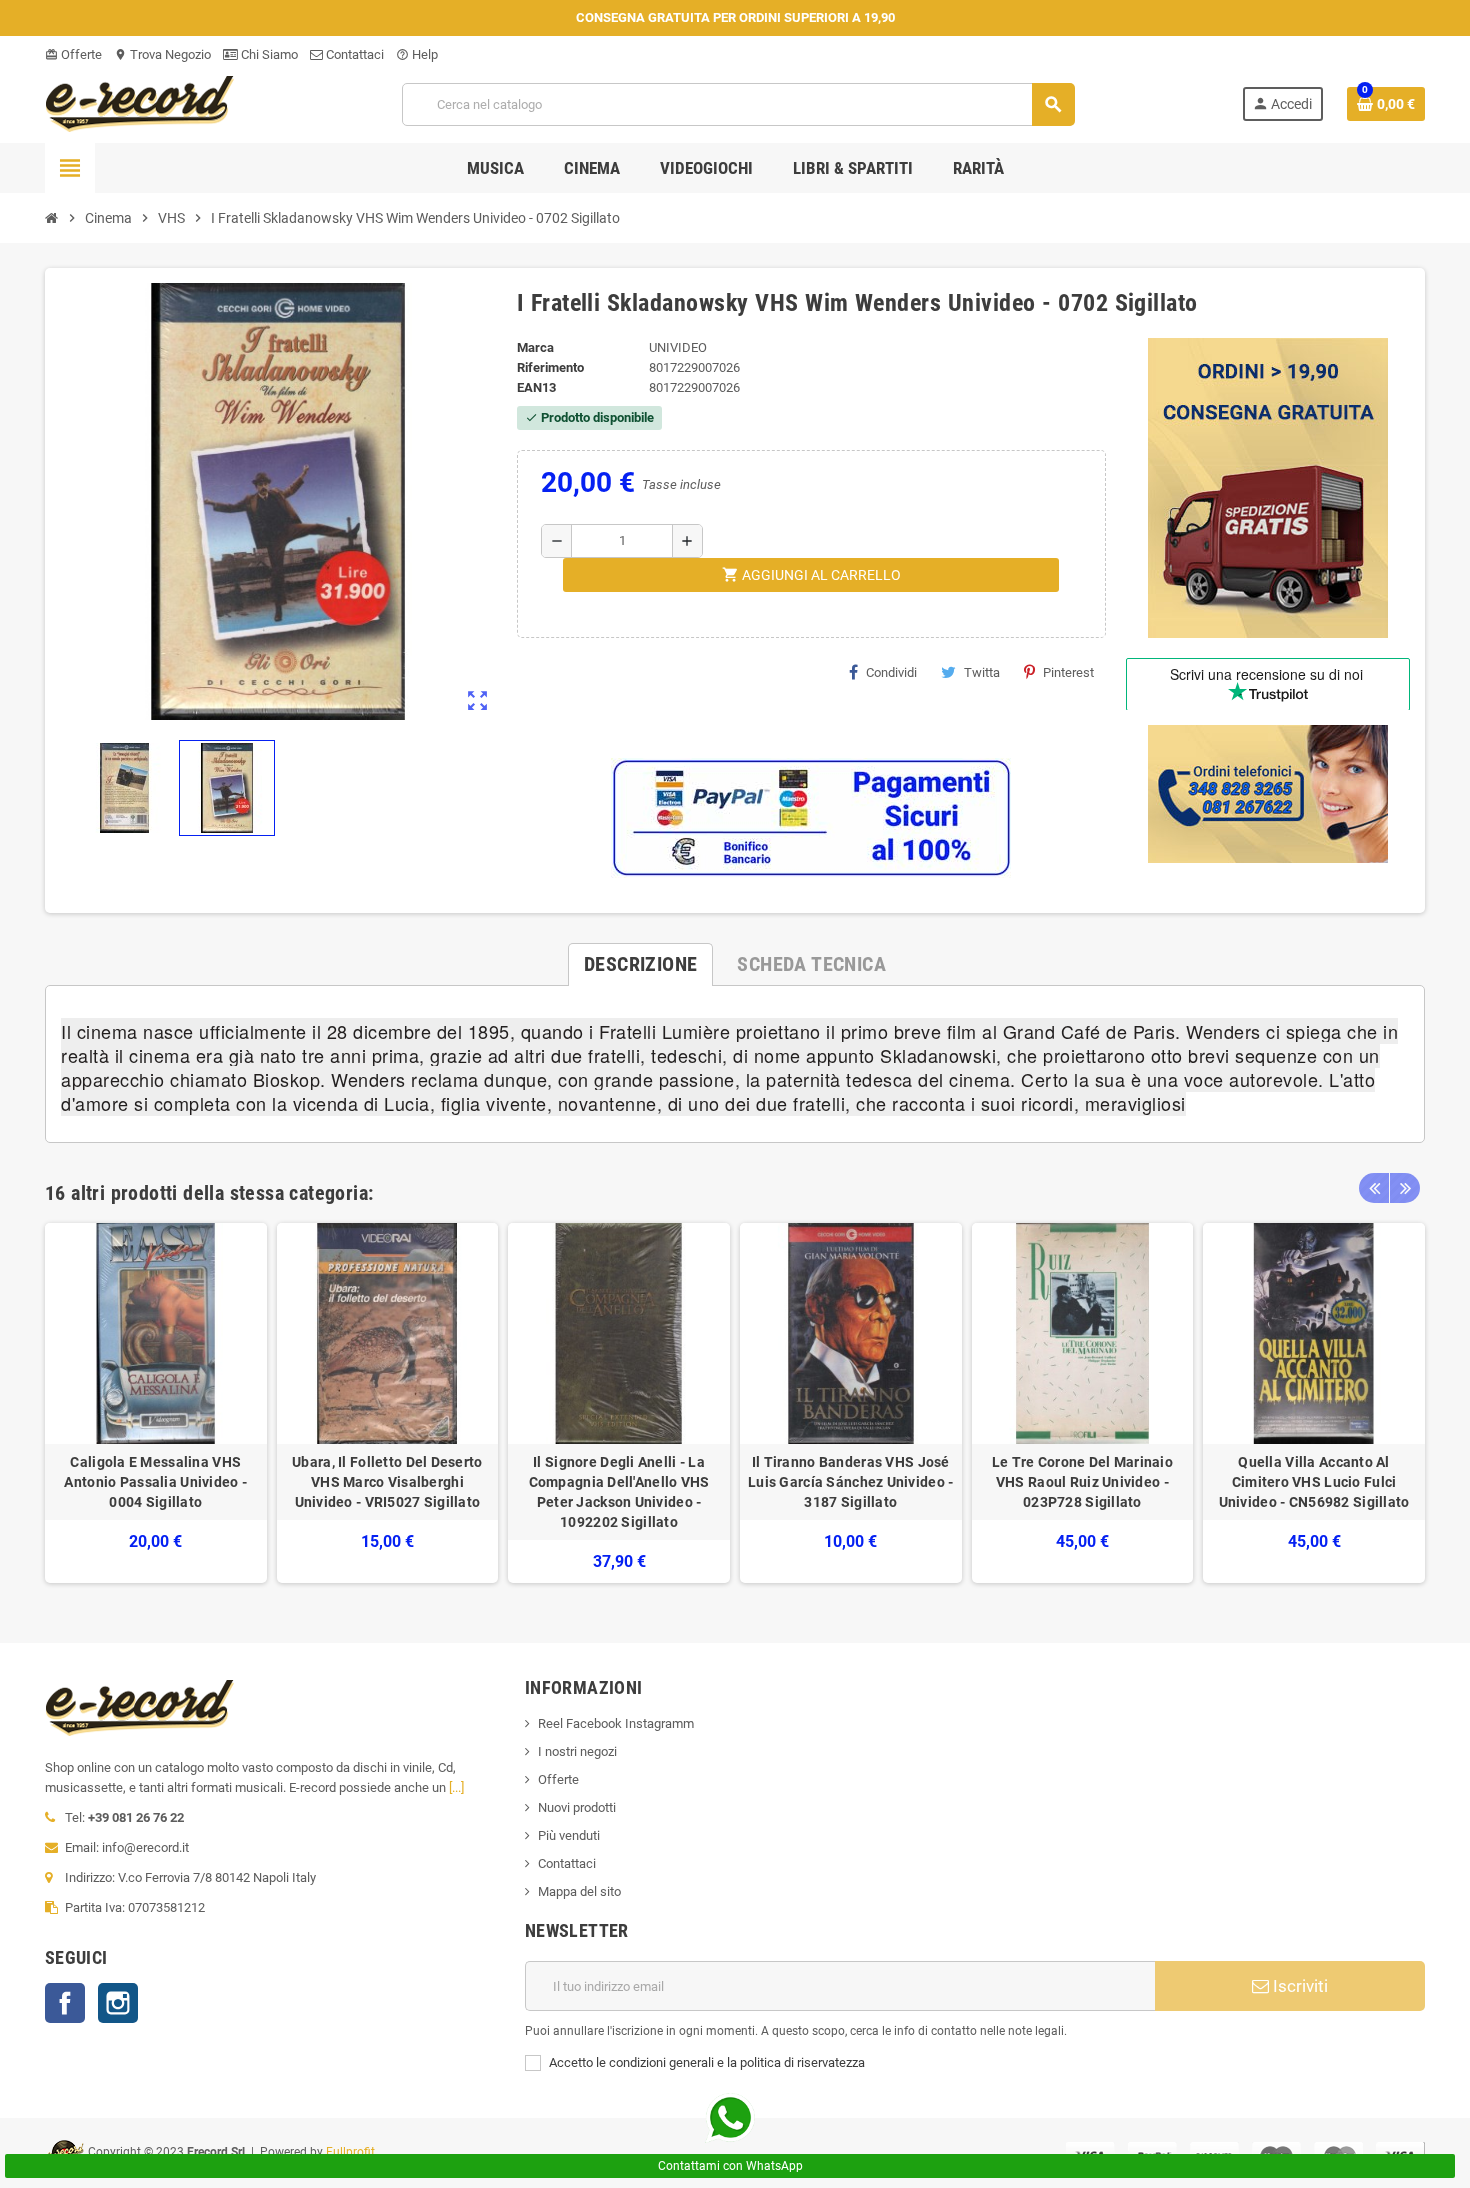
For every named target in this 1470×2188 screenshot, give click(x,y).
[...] (456, 1787)
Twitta (982, 672)
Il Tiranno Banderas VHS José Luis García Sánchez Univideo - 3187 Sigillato (850, 1482)
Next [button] (1405, 1188)
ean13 (536, 387)
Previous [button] (1374, 1188)
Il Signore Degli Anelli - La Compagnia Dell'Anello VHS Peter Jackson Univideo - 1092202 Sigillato (619, 1492)
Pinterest (1068, 672)
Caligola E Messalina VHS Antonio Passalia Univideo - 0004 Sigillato (155, 1482)
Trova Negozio (162, 54)
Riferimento (550, 367)
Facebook (65, 2003)
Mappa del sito (579, 1891)
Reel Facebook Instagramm (616, 1723)
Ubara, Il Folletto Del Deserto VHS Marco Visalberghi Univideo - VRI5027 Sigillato (387, 1482)
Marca (535, 347)
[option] (156, 1403)
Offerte (73, 54)
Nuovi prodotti (577, 1807)
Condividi (891, 672)
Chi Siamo (268, 54)
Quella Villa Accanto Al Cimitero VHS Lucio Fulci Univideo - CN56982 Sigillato (1314, 1482)
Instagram (118, 2003)
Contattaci (353, 54)
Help (417, 54)
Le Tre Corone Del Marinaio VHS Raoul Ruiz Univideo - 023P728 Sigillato (1082, 1482)
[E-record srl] (140, 102)
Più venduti (569, 1835)
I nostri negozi (577, 1751)
